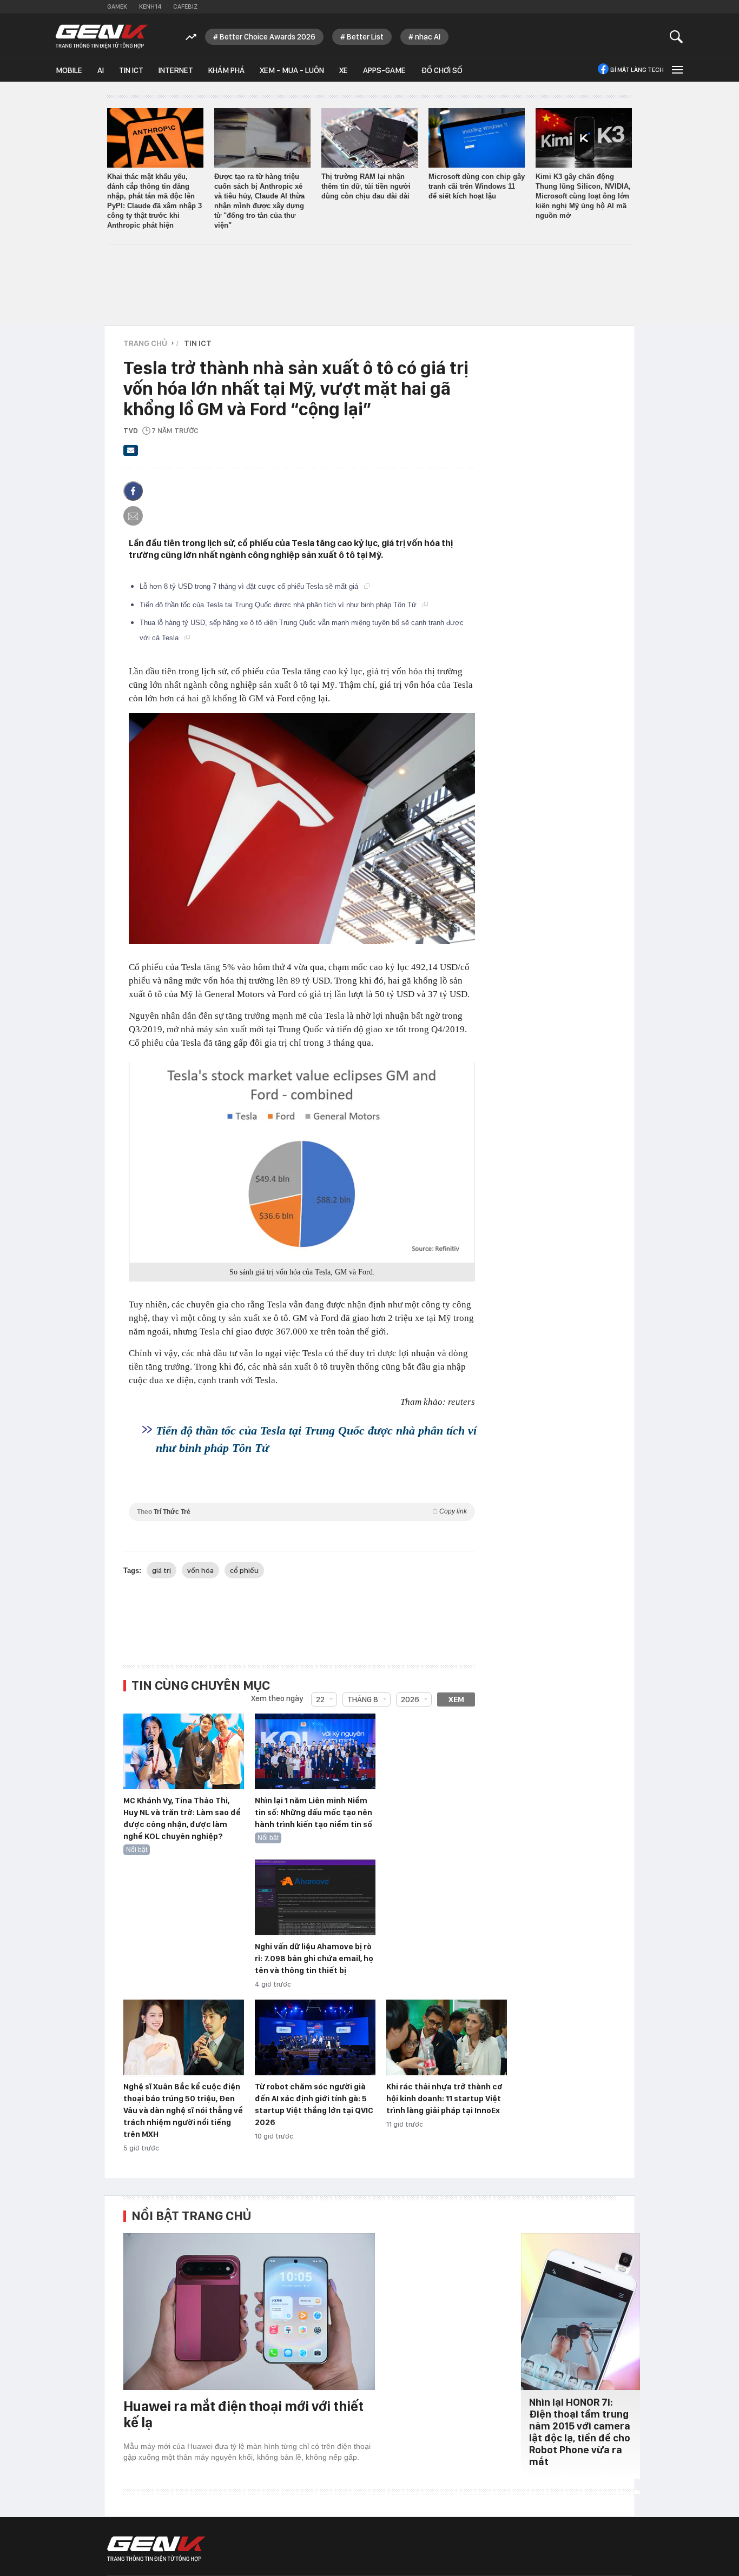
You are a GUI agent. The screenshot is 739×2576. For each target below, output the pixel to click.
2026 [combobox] (410, 1699)
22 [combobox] (320, 1699)
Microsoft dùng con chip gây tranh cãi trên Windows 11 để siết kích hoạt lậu (477, 186)
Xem (456, 1699)
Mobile (69, 70)
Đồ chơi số (442, 70)
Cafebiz (185, 6)
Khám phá (226, 70)
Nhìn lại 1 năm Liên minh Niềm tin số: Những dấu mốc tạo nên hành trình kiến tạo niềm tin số (314, 1813)
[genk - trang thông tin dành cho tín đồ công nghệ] (156, 2549)
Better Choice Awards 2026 (268, 37)
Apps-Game (384, 70)
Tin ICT (131, 70)
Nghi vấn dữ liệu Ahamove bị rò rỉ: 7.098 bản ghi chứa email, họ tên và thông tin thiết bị (314, 1958)
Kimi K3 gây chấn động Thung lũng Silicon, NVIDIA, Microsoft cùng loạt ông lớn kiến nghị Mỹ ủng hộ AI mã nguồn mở (583, 196)
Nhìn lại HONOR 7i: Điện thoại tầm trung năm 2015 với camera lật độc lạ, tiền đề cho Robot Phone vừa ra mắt (580, 2432)
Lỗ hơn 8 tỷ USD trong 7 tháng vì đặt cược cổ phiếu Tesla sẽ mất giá (250, 586)
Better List (365, 37)
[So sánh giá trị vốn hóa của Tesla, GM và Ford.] (302, 1162)
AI (101, 70)
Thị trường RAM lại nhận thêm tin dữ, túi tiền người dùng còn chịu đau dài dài (366, 186)
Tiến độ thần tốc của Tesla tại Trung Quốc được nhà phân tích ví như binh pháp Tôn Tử (279, 605)
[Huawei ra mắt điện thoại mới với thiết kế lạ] (249, 2312)
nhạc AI (428, 37)
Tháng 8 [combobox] (363, 1699)
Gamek (117, 6)
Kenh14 (150, 6)
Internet (176, 70)
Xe (344, 70)
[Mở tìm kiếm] (677, 36)
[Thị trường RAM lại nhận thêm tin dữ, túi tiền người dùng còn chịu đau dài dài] (369, 138)
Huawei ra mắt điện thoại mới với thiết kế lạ (243, 2414)
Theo (302, 1512)
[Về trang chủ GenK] (102, 36)
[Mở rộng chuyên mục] (676, 69)
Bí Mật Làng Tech (637, 70)
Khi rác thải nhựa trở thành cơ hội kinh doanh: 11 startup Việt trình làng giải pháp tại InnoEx (444, 2099)
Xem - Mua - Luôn (292, 70)
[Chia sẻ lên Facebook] (133, 491)
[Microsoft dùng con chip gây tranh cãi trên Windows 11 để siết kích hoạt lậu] (477, 138)
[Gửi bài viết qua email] (131, 454)
